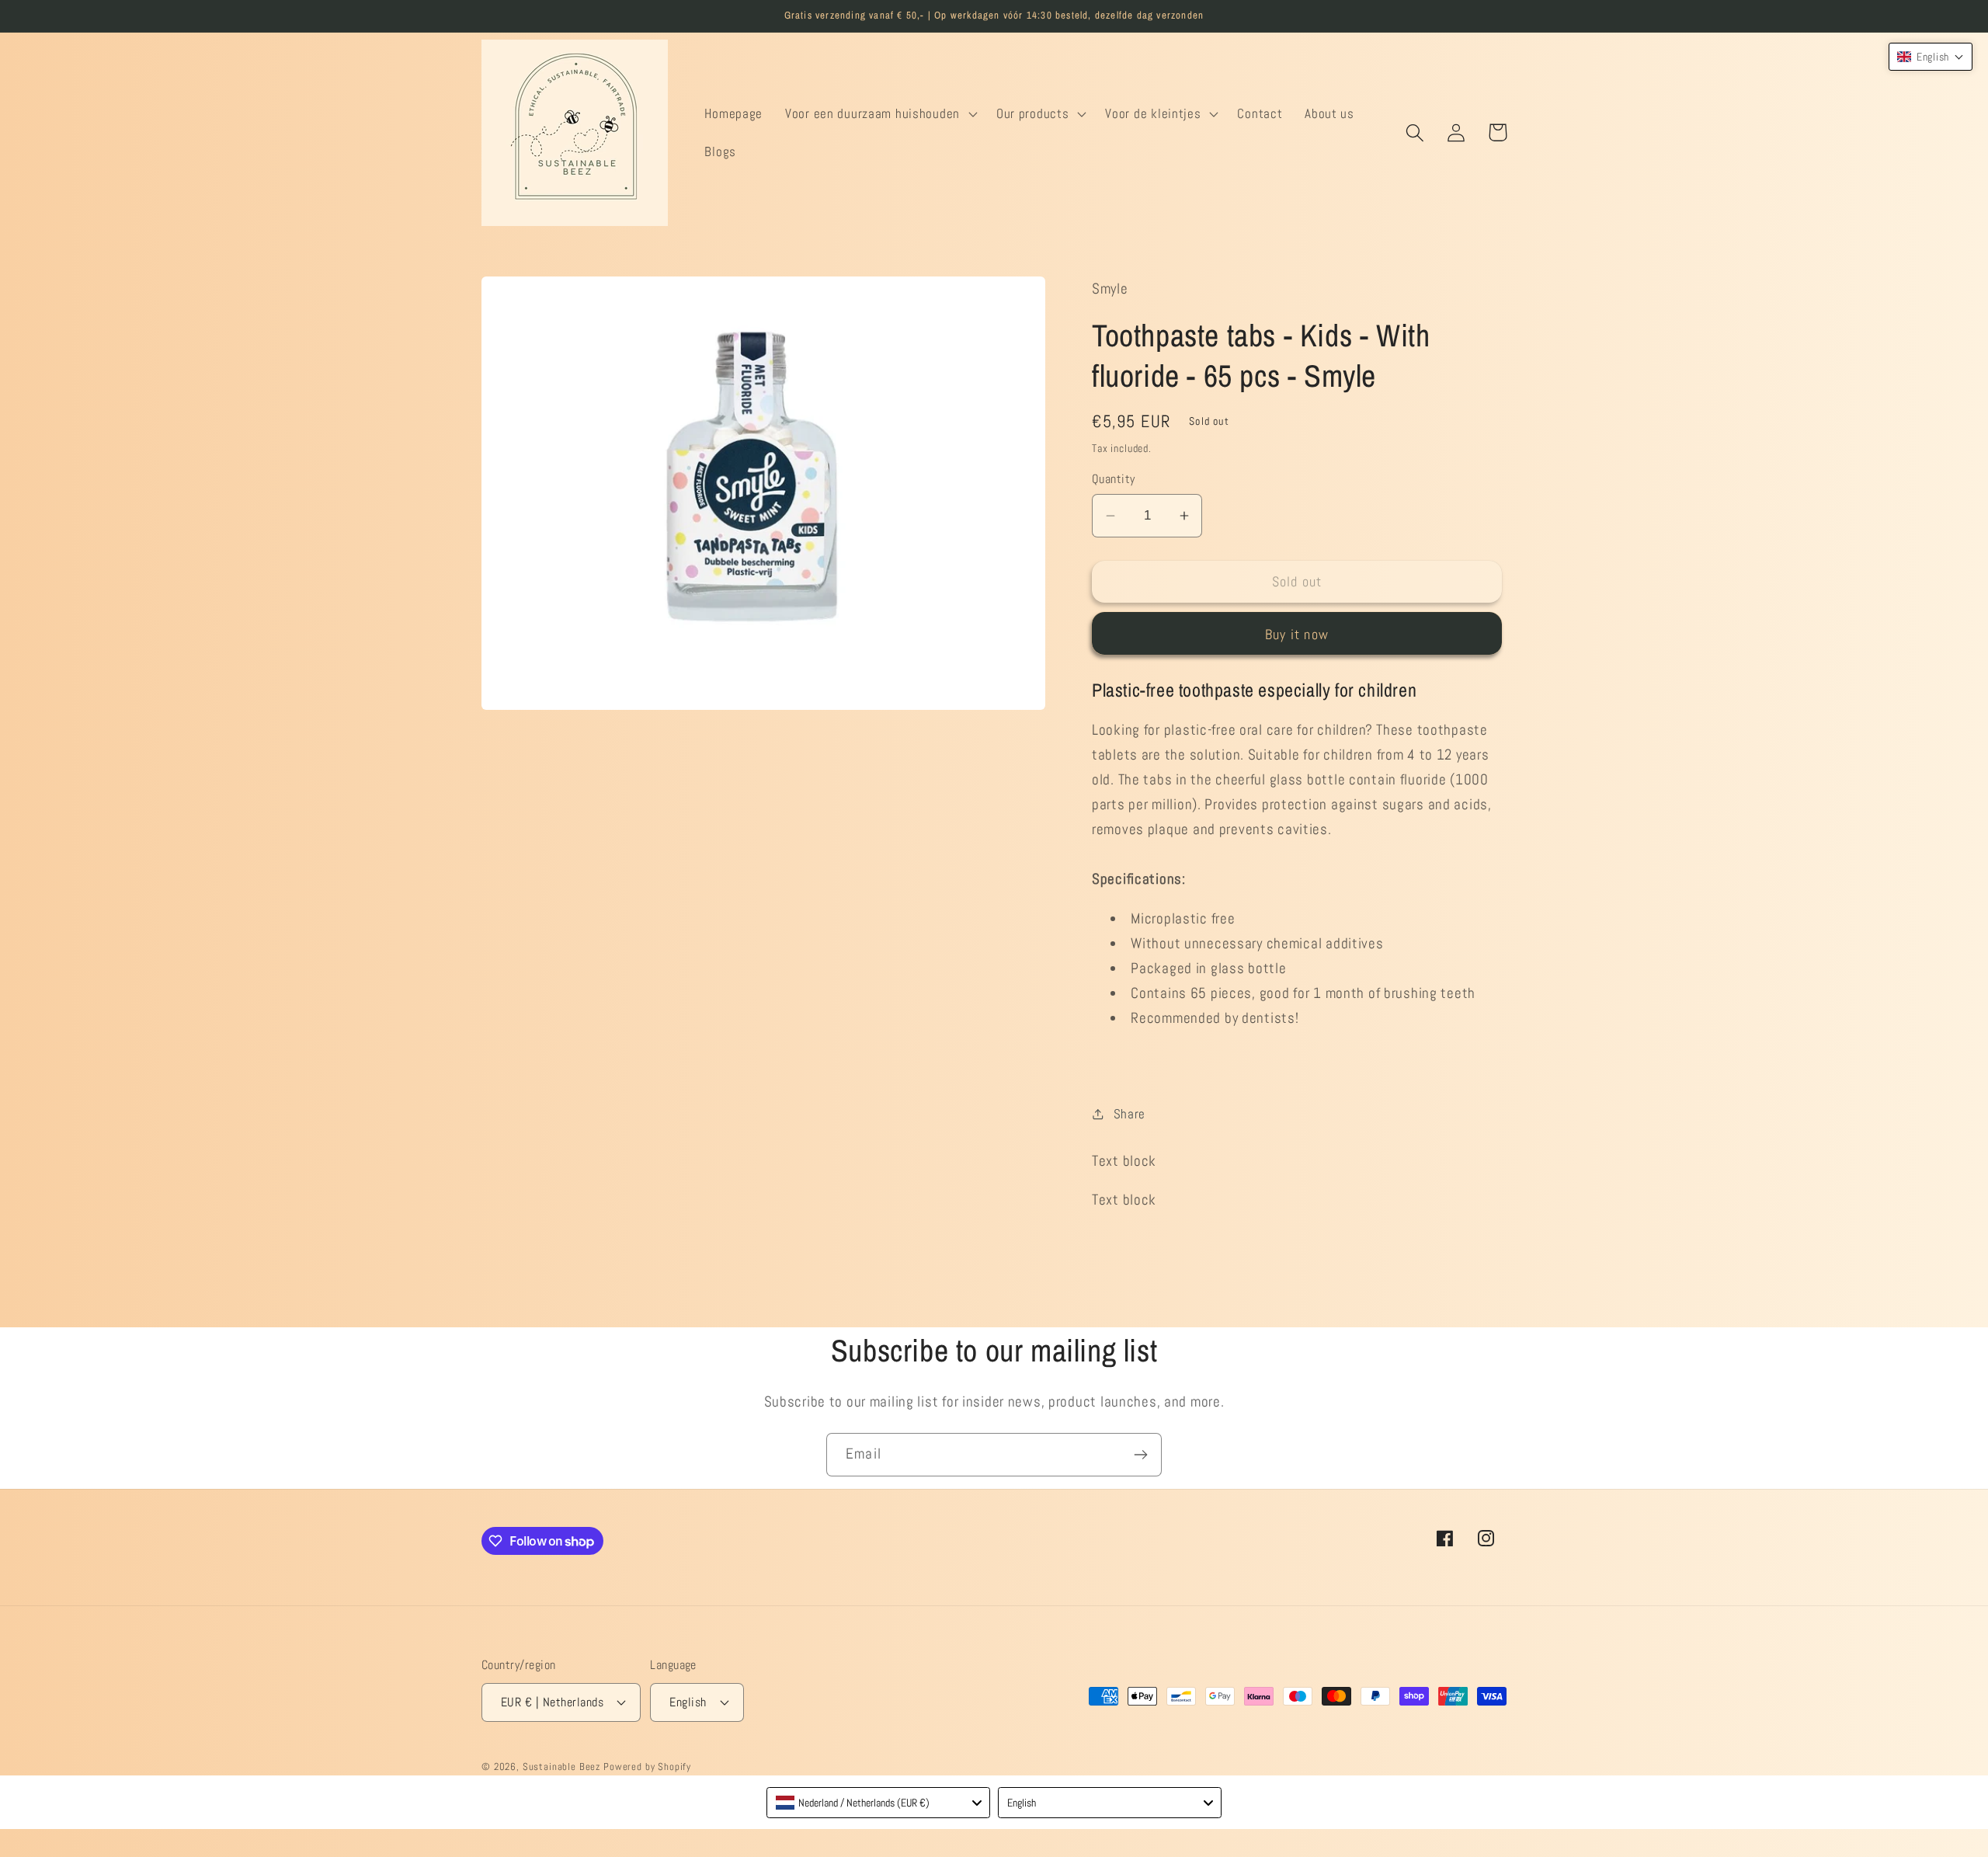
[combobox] (878, 1803)
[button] (880, 113)
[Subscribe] (1140, 1455)
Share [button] (1130, 1114)
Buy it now (1297, 634)
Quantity (1114, 479)
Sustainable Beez (561, 1767)
